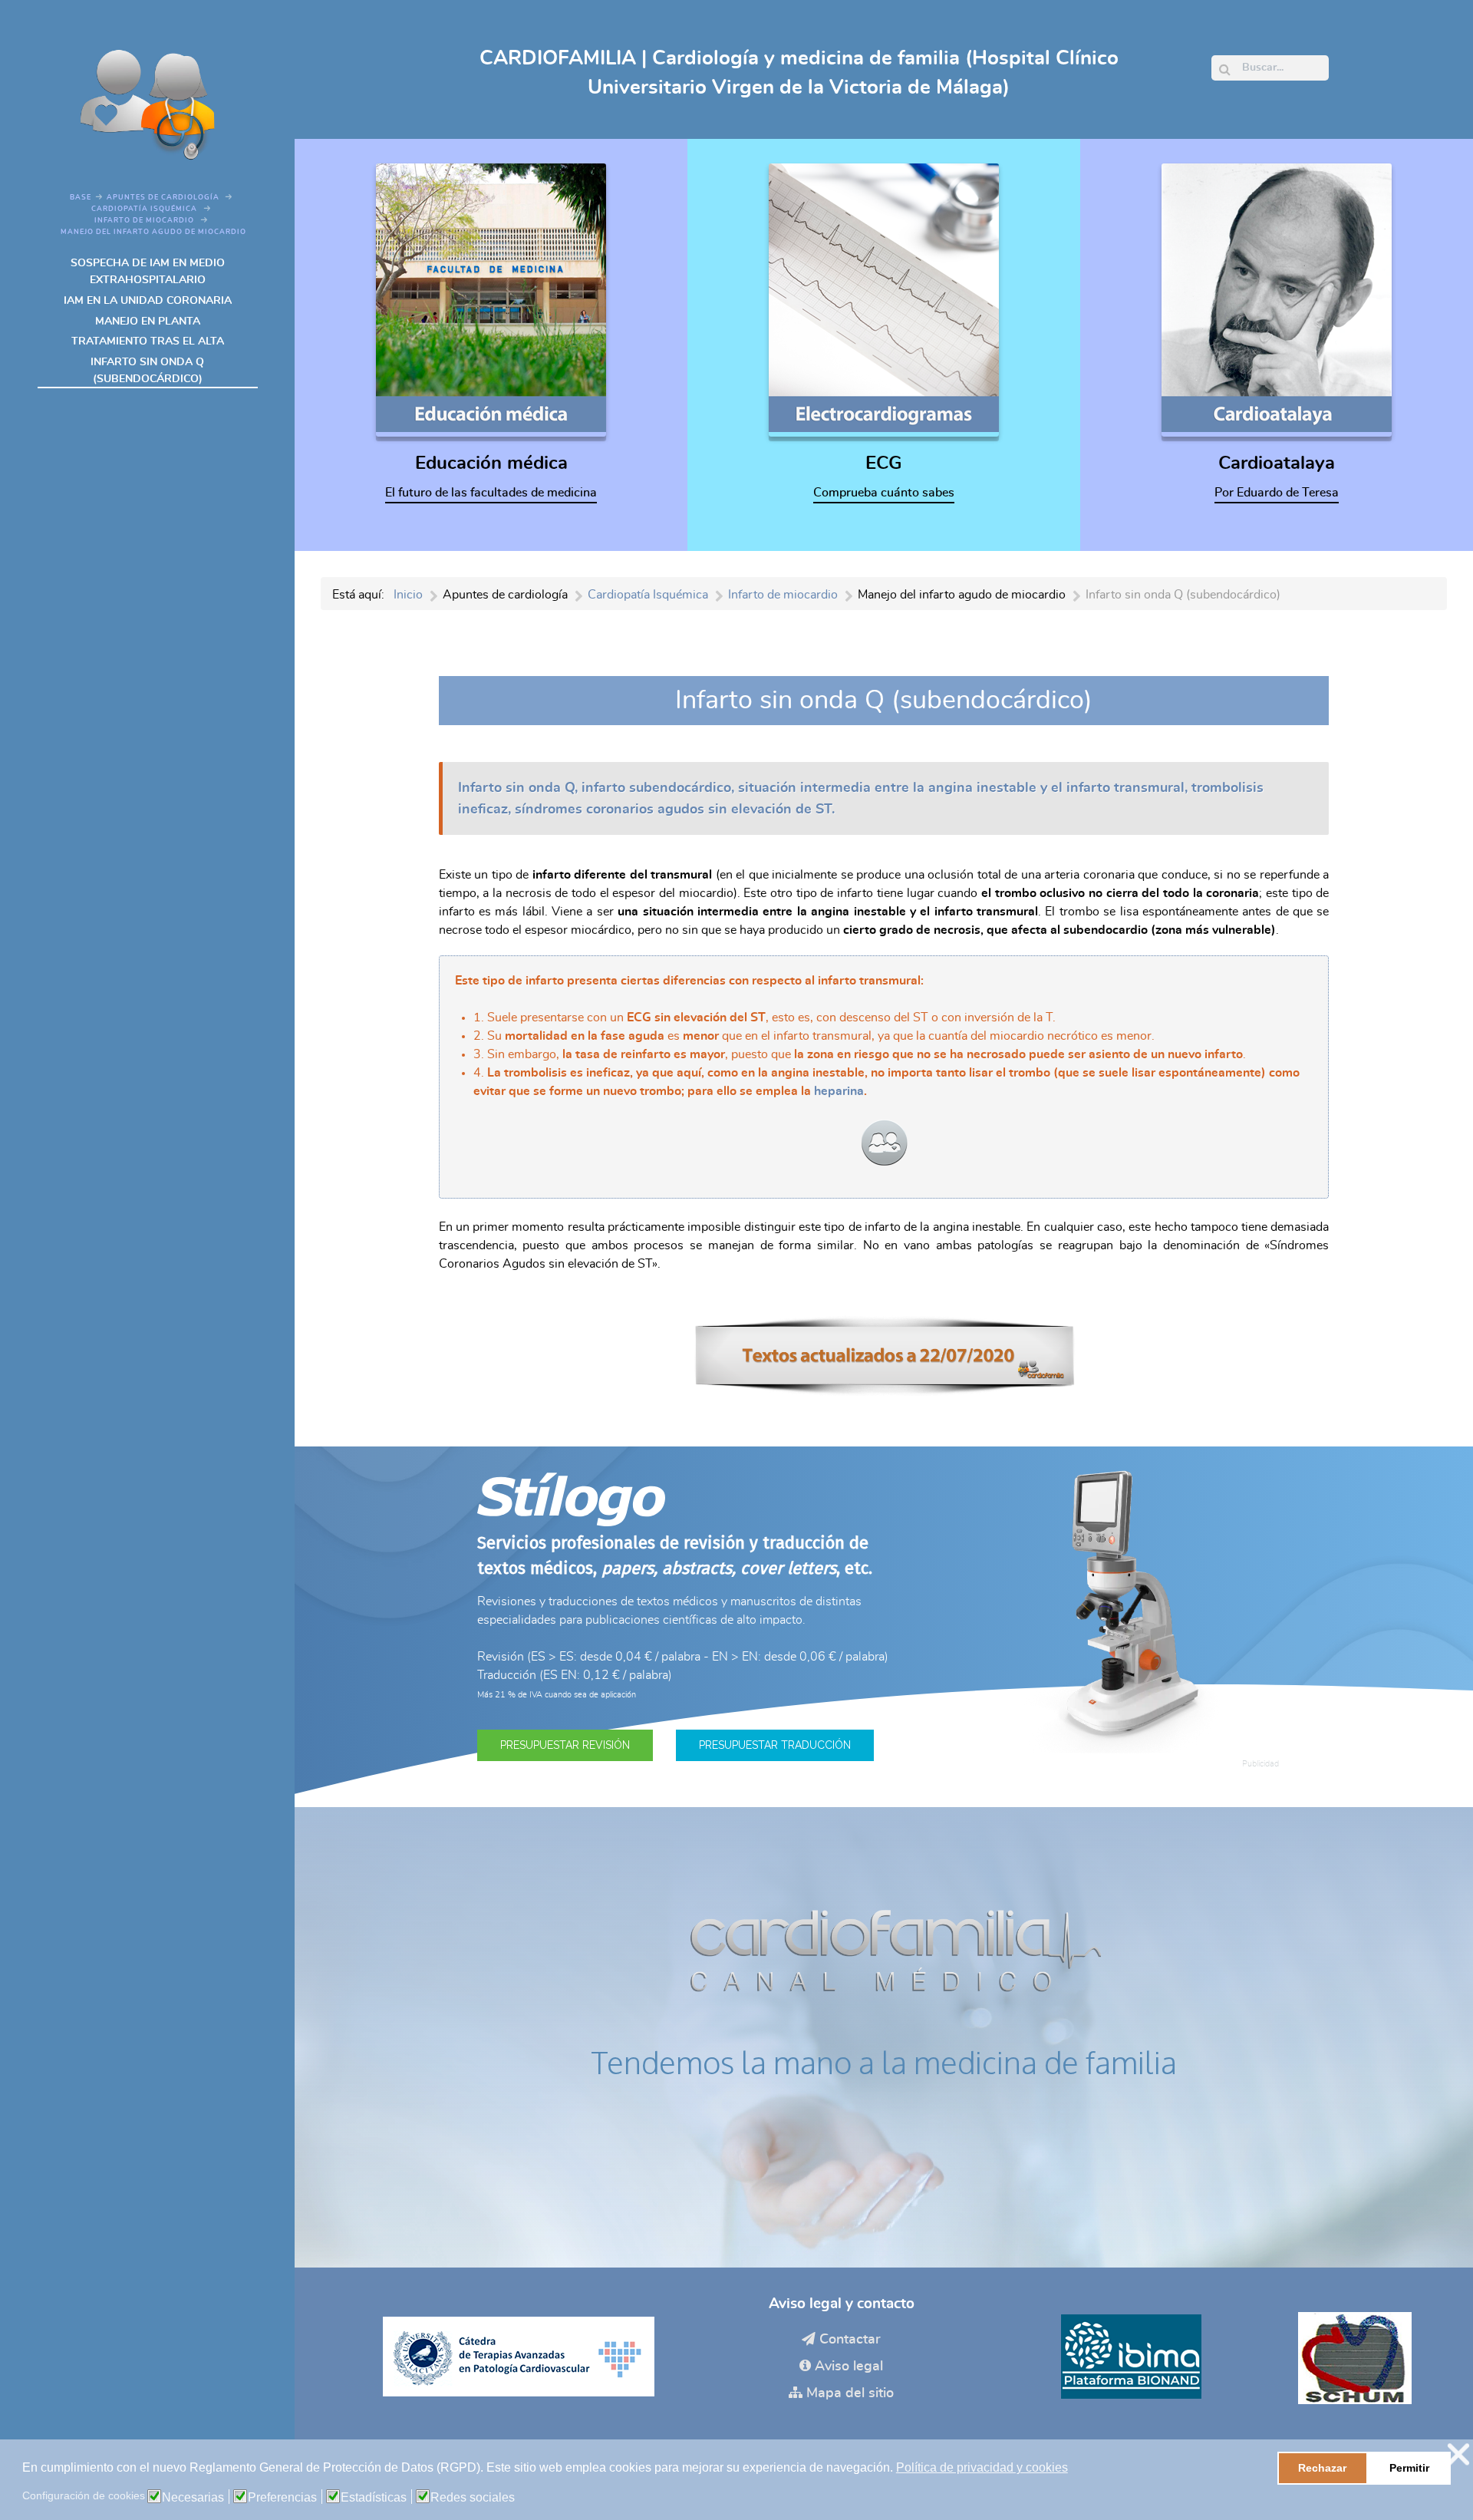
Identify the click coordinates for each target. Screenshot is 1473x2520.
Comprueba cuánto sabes (884, 493)
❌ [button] (1458, 2454)
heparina (839, 1091)
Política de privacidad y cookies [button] (982, 2467)
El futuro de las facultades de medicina (491, 493)
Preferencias (282, 2498)
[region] (884, 1627)
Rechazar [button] (1322, 2468)
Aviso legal (849, 2367)
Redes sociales (473, 2498)
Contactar (850, 2340)
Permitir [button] (1409, 2468)
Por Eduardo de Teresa (1277, 493)
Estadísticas (374, 2498)
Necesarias (193, 2498)
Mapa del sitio (850, 2393)
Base (81, 198)
